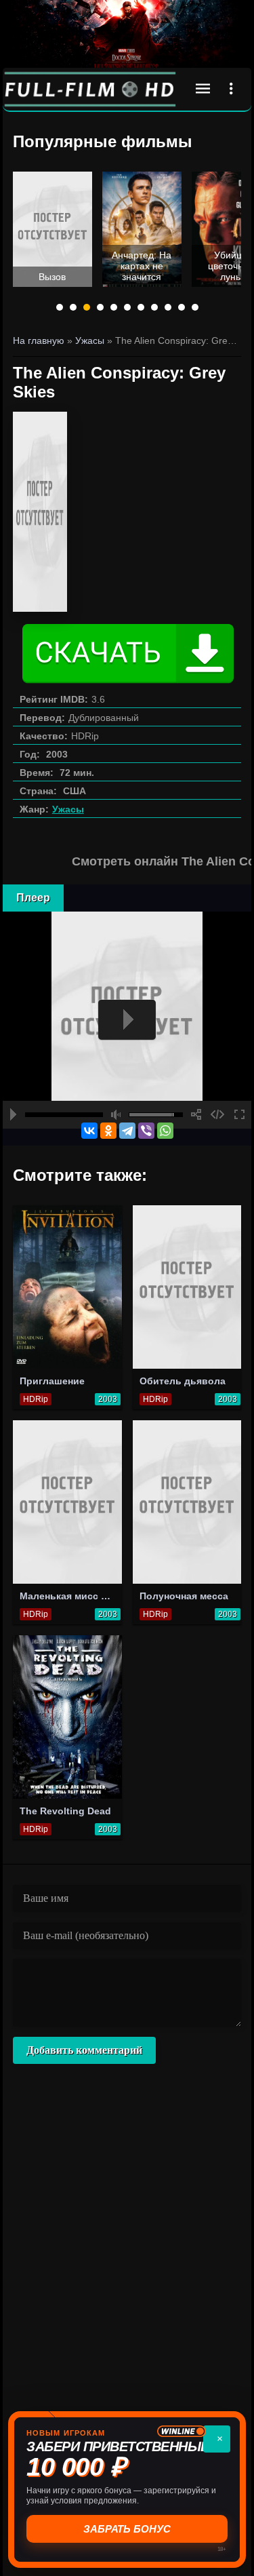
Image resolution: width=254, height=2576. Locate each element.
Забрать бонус (127, 2529)
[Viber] (146, 1131)
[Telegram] (127, 1131)
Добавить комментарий (84, 2050)
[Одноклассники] (108, 1131)
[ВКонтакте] (89, 1131)
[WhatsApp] (165, 1131)
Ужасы (68, 809)
